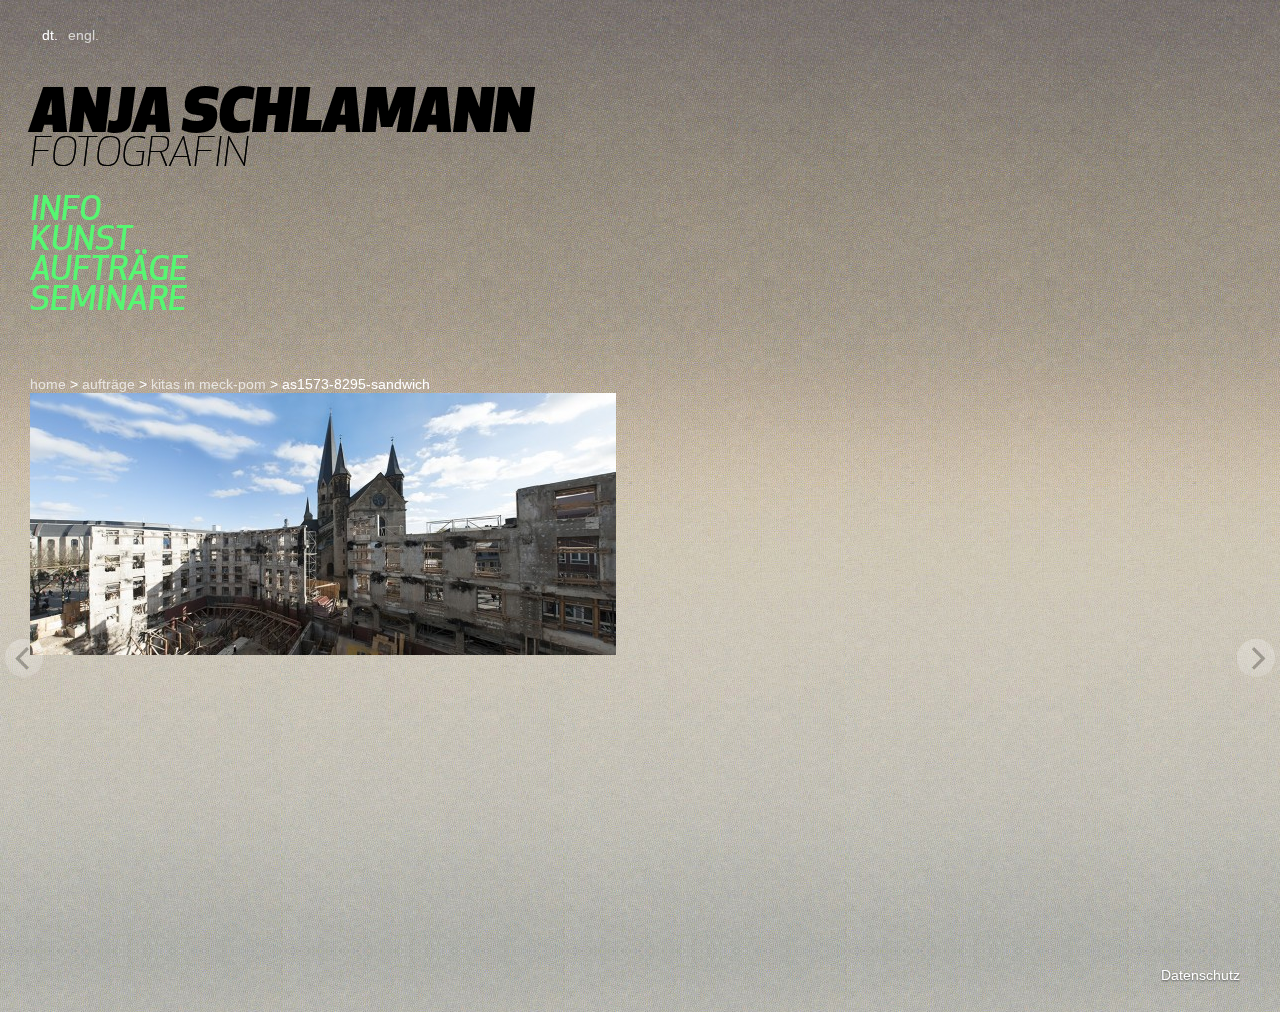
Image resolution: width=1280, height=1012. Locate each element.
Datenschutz (1200, 975)
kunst (81, 238)
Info (65, 208)
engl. (83, 35)
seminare (108, 298)
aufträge (109, 268)
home (48, 384)
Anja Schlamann (281, 109)
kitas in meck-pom (208, 384)
